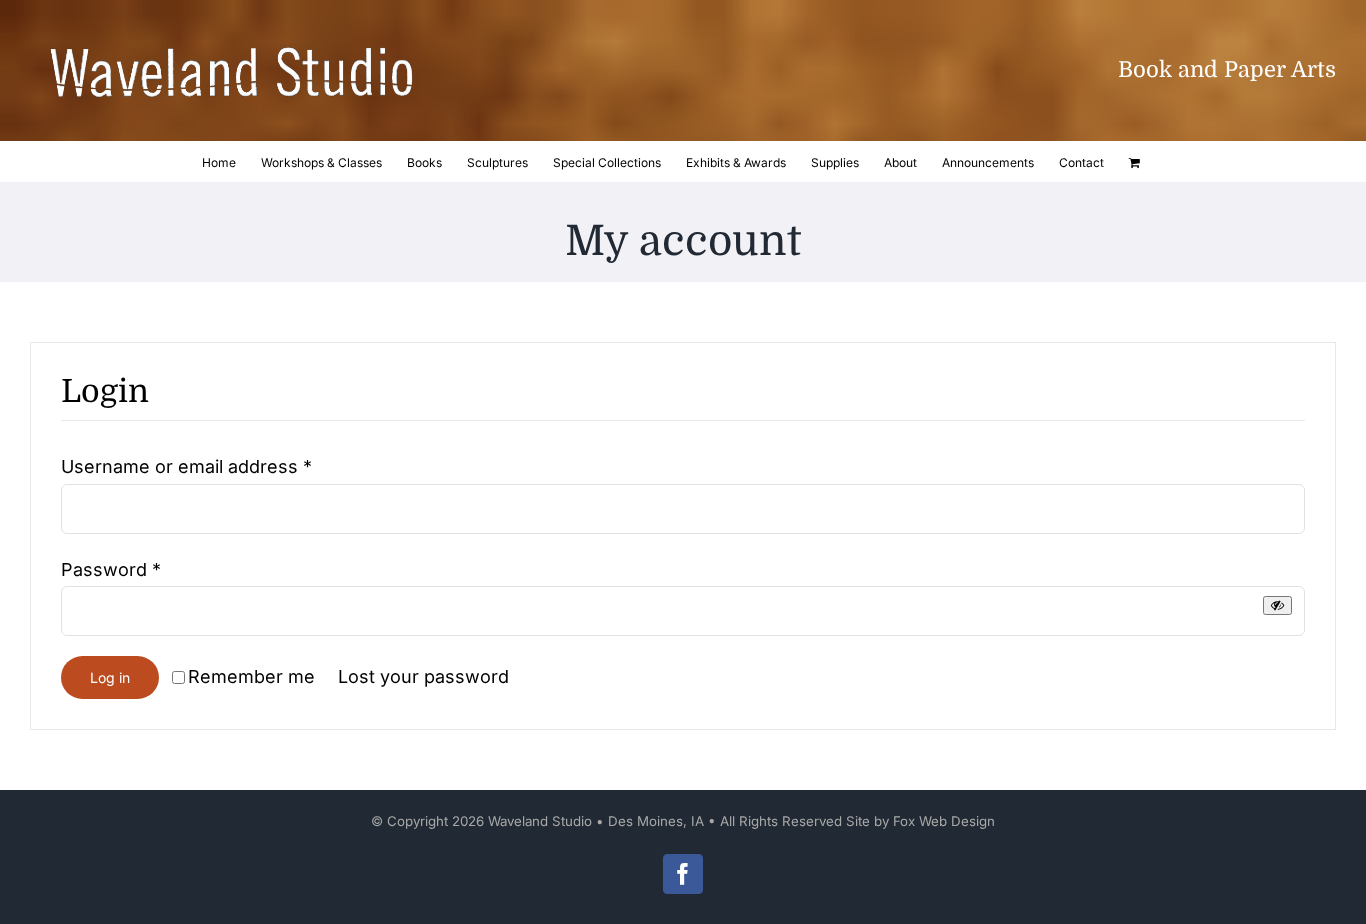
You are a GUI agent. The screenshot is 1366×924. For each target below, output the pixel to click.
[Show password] (1277, 605)
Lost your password (423, 676)
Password (111, 569)
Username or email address (186, 466)
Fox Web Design (944, 821)
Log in (110, 677)
